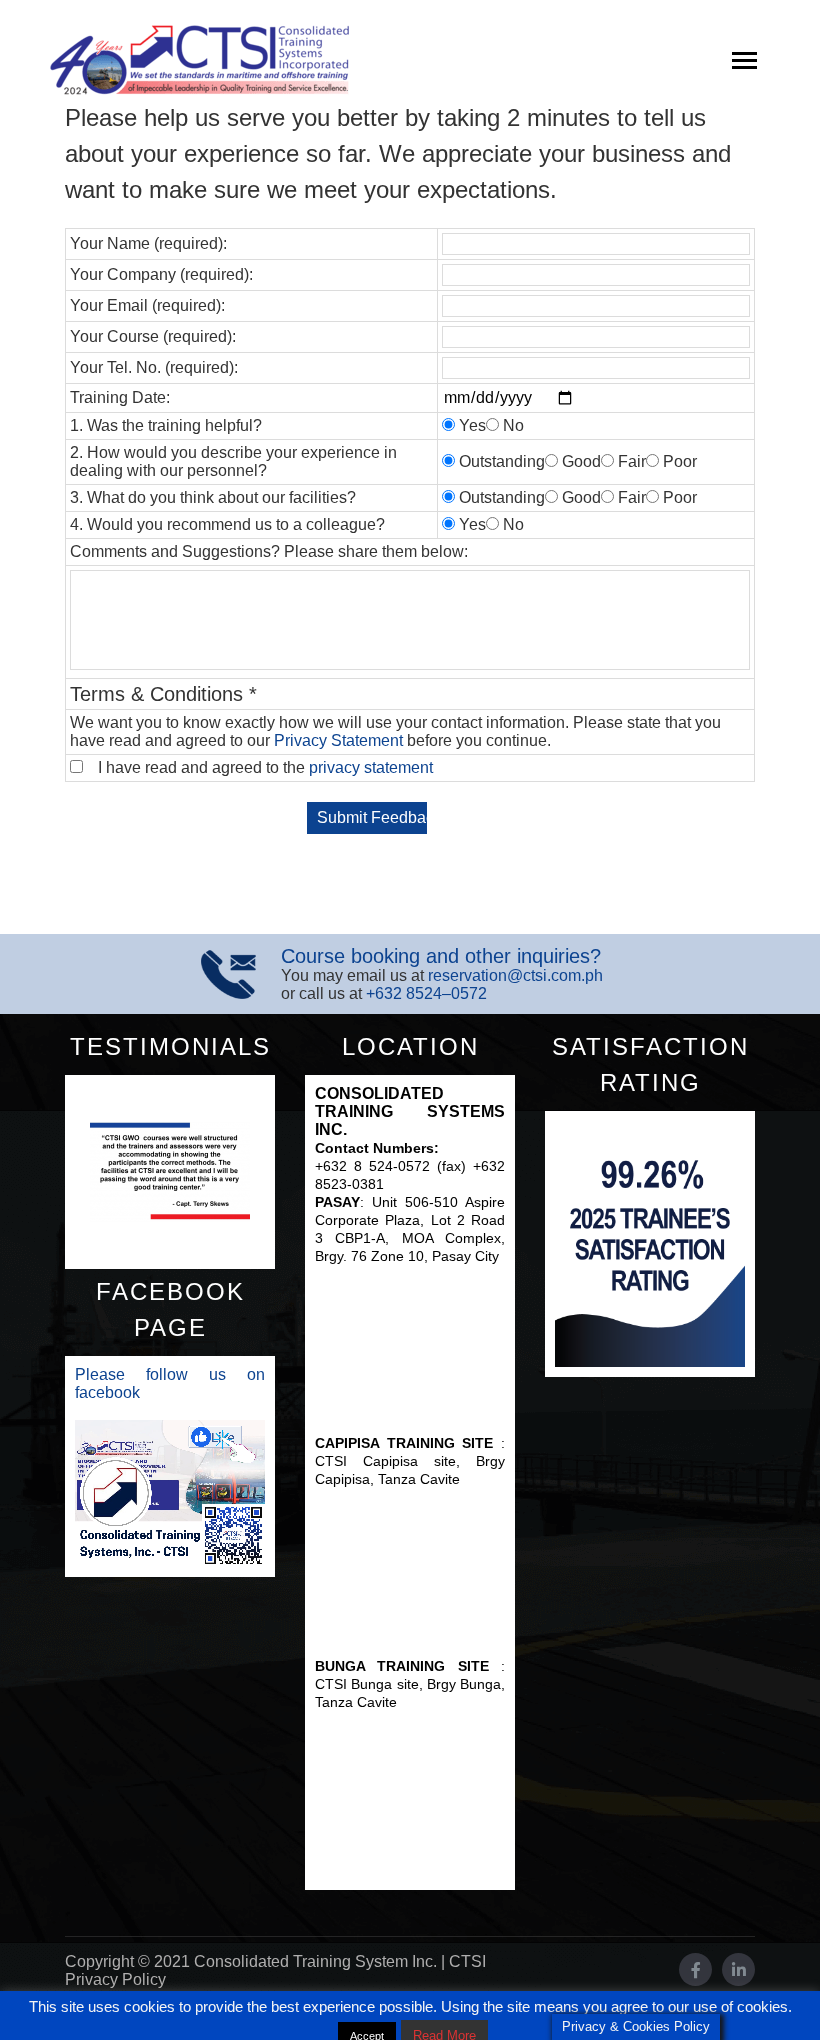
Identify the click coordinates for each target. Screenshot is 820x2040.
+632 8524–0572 (426, 993)
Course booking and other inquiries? (441, 956)
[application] (170, 1493)
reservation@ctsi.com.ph (515, 975)
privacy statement (371, 767)
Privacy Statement (338, 740)
